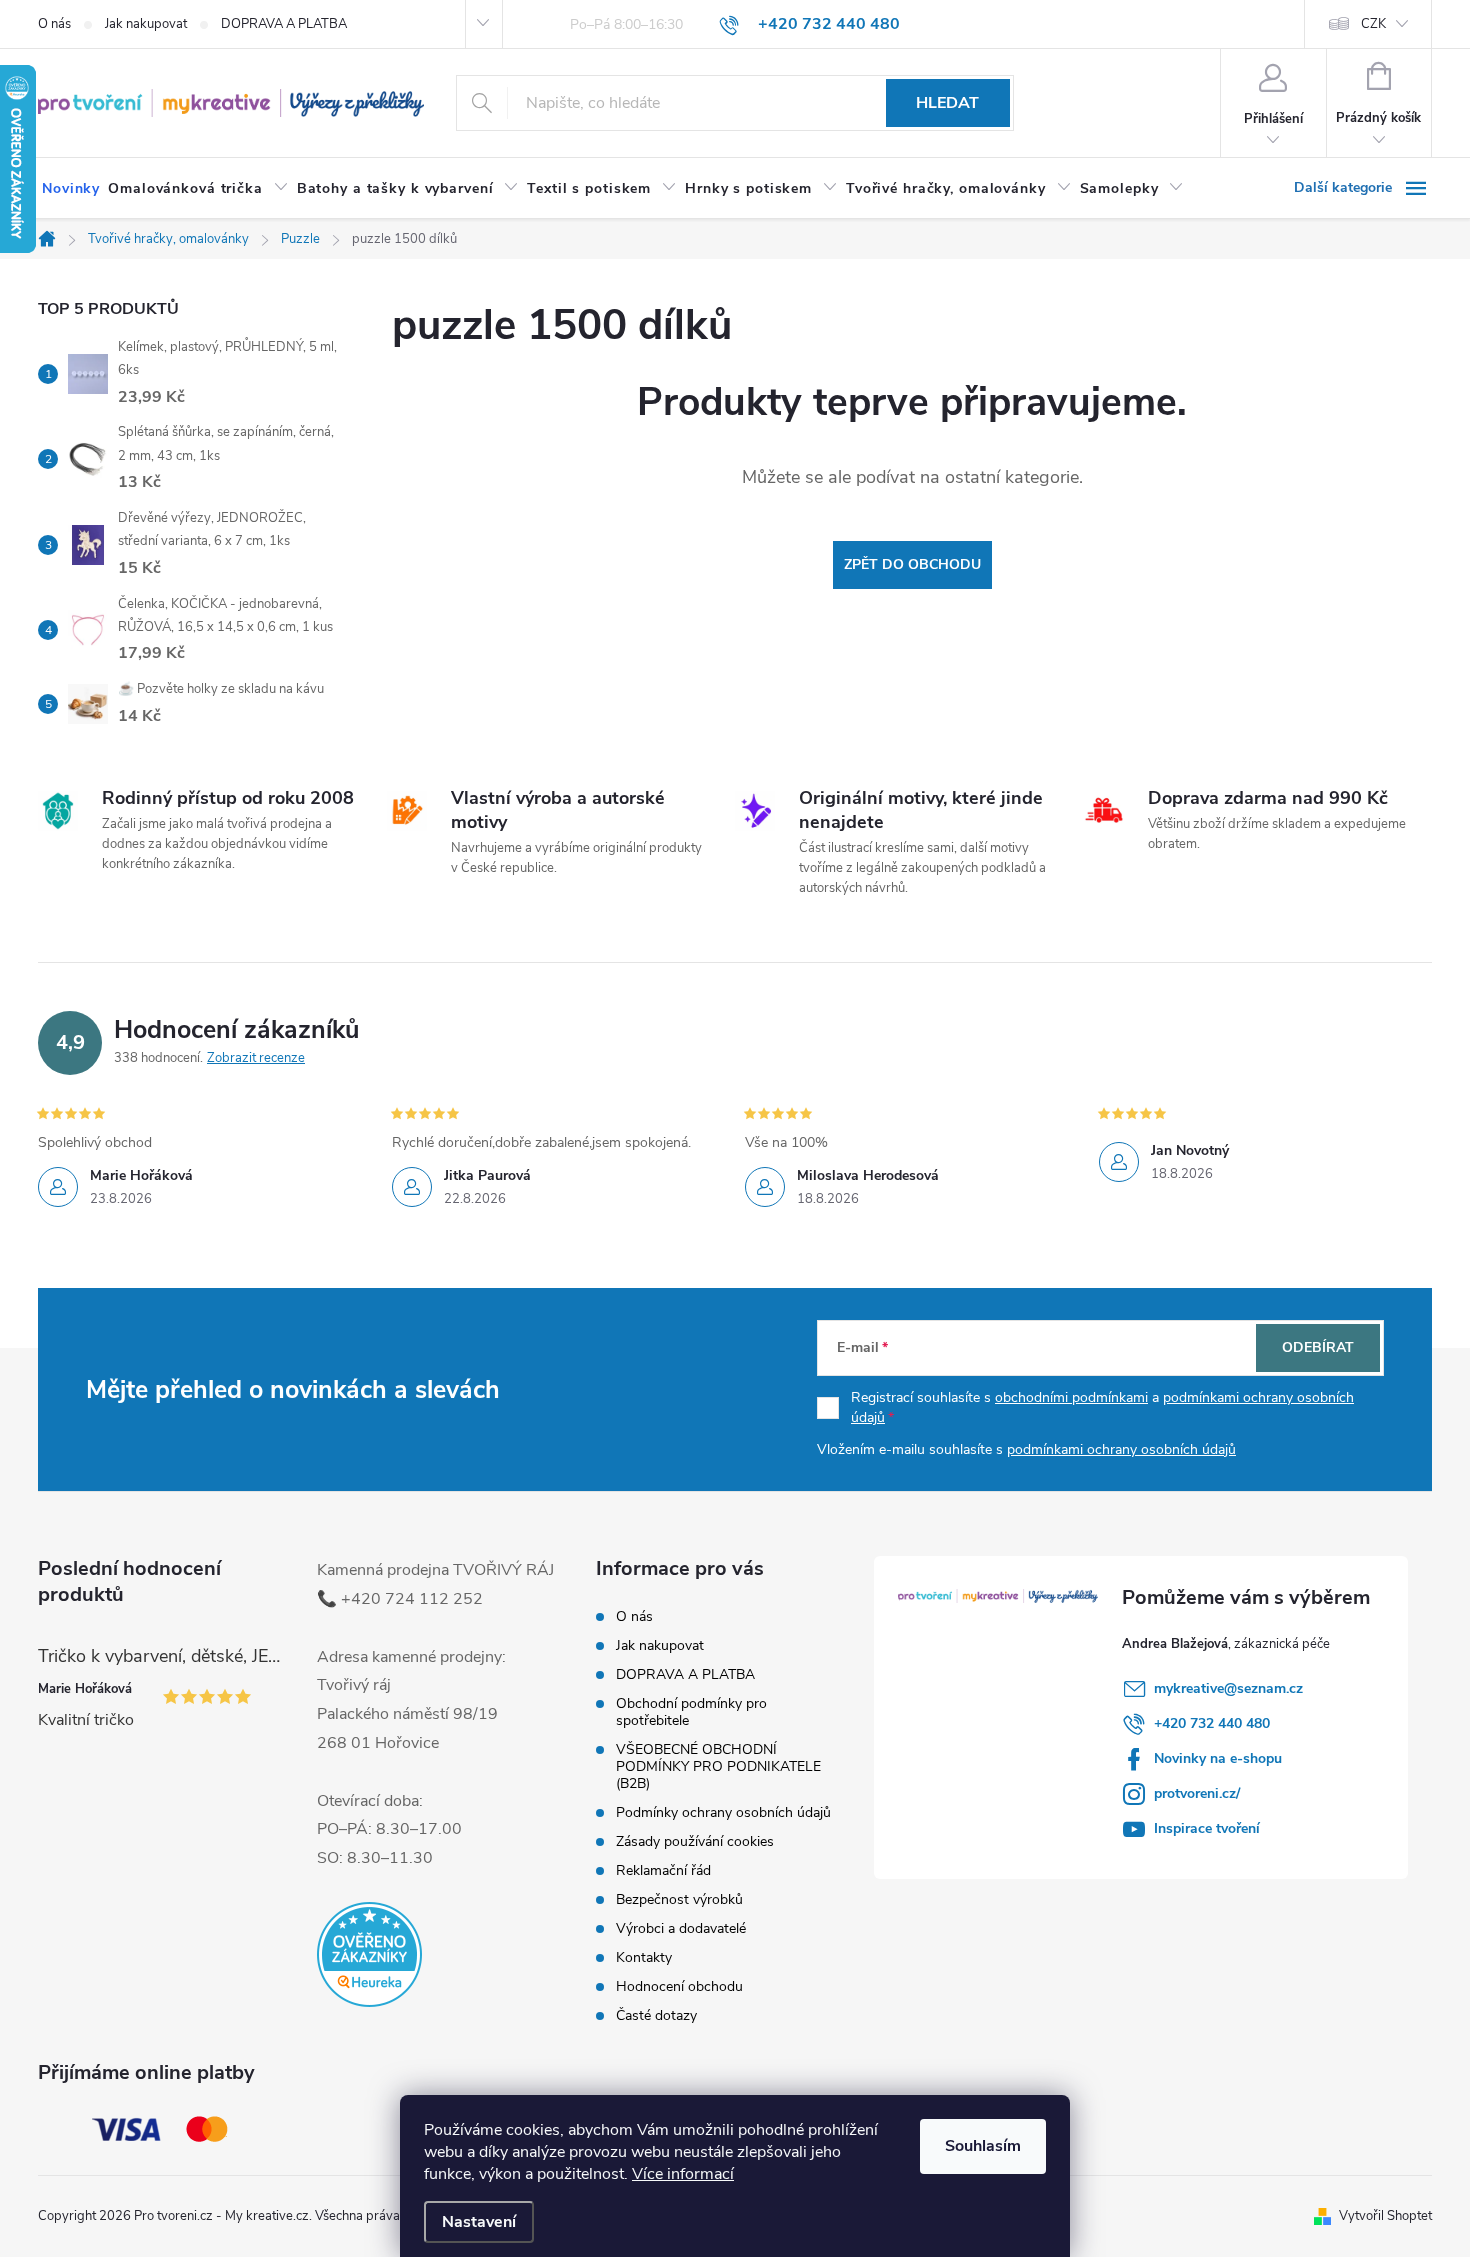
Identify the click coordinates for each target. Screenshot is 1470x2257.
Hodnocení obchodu (679, 1986)
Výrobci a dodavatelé (681, 1928)
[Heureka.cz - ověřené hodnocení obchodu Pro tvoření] (369, 1954)
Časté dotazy (656, 2015)
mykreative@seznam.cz (1228, 1688)
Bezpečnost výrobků (679, 1899)
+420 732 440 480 (1212, 1723)
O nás (54, 24)
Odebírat (1318, 1347)
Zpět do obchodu (912, 564)
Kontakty (644, 1957)
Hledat (947, 103)
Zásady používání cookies (695, 1841)
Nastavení (479, 2222)
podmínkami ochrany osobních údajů (1121, 1449)
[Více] (1363, 188)
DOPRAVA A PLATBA (284, 24)
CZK (1373, 24)
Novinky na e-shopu (1218, 1758)
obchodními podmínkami (1071, 1397)
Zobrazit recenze (256, 1058)
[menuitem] (71, 189)
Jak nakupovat (146, 24)
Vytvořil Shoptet (1385, 2216)
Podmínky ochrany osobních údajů (723, 1812)
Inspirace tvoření (1207, 1828)
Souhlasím (983, 2146)
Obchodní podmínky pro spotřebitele (691, 1712)
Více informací (683, 2174)
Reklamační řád (663, 1870)
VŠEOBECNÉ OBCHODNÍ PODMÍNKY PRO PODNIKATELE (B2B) (718, 1766)
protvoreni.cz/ (1197, 1793)
